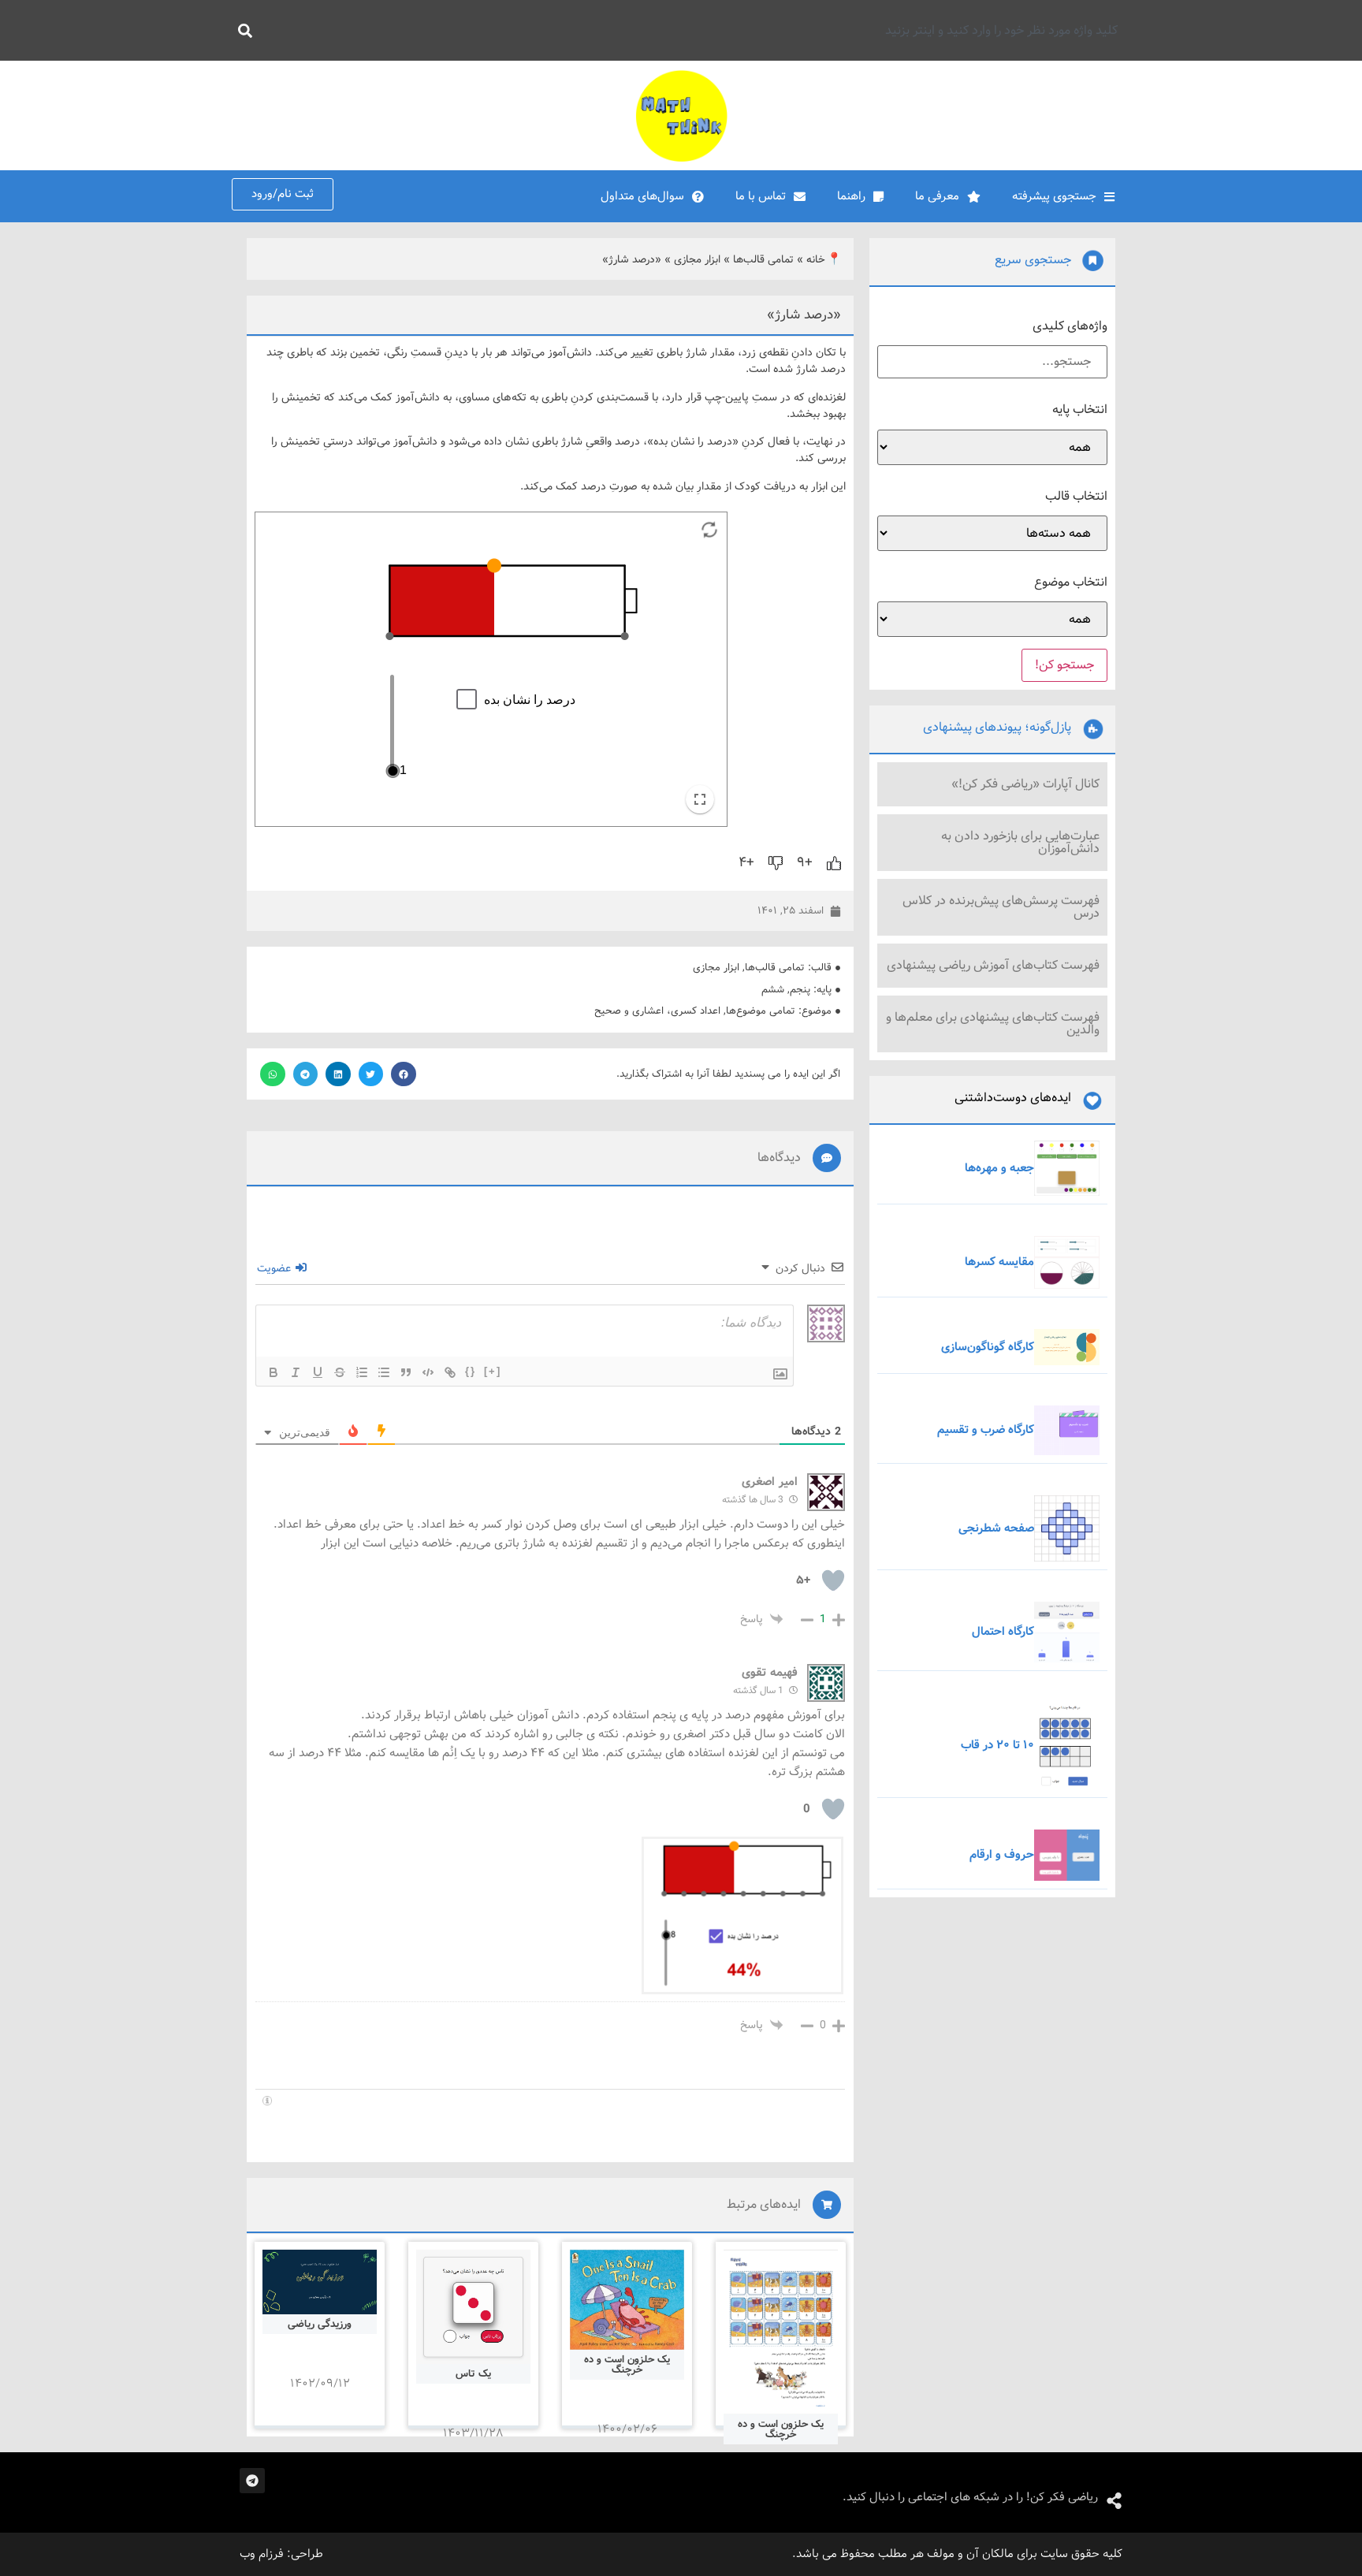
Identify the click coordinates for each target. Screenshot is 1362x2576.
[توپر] (274, 1372)
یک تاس (473, 2374)
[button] (404, 1074)
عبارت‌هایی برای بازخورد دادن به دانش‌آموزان (1020, 842)
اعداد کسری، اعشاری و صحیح (657, 1011)
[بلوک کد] (428, 1372)
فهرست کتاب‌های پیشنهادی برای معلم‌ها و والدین (993, 1024)
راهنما (851, 196)
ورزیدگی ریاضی (320, 2324)
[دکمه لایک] (834, 863)
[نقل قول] (406, 1372)
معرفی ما (937, 196)
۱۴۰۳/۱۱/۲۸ (473, 2433)
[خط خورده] (340, 1372)
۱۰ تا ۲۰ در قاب (997, 1745)
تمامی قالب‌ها (763, 260)
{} (471, 1371)
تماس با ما (761, 196)
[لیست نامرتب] (384, 1372)
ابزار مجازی (697, 260)
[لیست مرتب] (362, 1372)
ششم (773, 990)
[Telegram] (252, 2481)
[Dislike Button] (776, 863)
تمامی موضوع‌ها (761, 1011)
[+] (493, 1371)
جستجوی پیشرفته (1054, 196)
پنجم (800, 990)
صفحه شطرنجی (996, 1528)
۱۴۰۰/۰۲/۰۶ (627, 2429)
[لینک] (450, 1372)
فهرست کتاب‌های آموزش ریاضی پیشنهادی (993, 965)
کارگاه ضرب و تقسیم (986, 1430)
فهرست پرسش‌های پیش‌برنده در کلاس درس (1001, 907)
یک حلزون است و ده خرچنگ (781, 2429)
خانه (816, 260)
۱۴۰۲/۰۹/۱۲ (320, 2384)
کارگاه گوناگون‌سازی (988, 1347)
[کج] (296, 1372)
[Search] (242, 30)
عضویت (275, 1268)
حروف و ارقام (1002, 1855)
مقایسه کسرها (999, 1262)
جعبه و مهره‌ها (999, 1168)
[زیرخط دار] (318, 1372)
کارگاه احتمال (1003, 1632)
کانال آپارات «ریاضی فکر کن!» (1025, 784)
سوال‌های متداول (642, 196)
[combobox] (694, 30)
